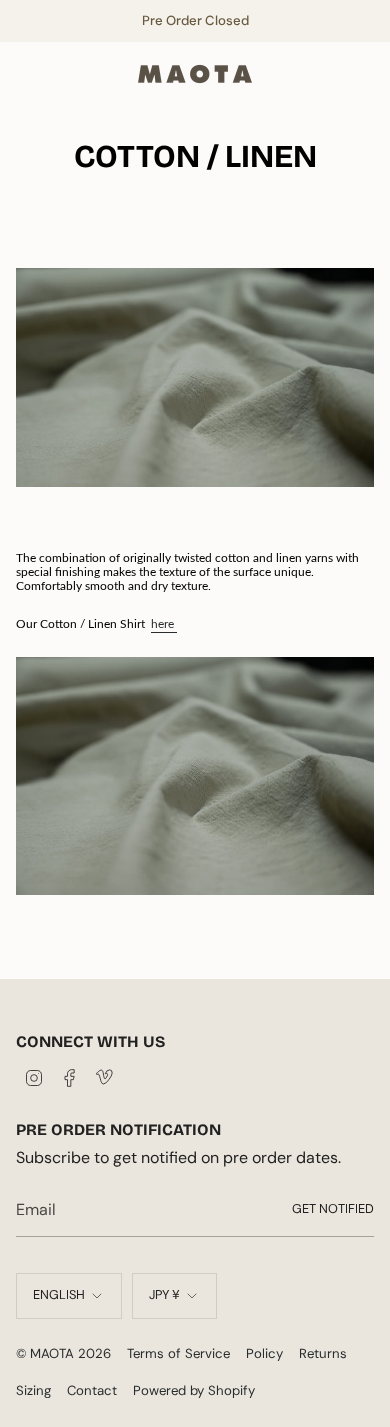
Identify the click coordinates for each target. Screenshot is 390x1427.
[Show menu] (26, 74)
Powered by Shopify (194, 1390)
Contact (92, 1390)
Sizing (33, 1390)
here (164, 624)
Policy (264, 1353)
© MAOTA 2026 (63, 1353)
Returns (323, 1353)
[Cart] (362, 74)
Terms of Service (178, 1353)
